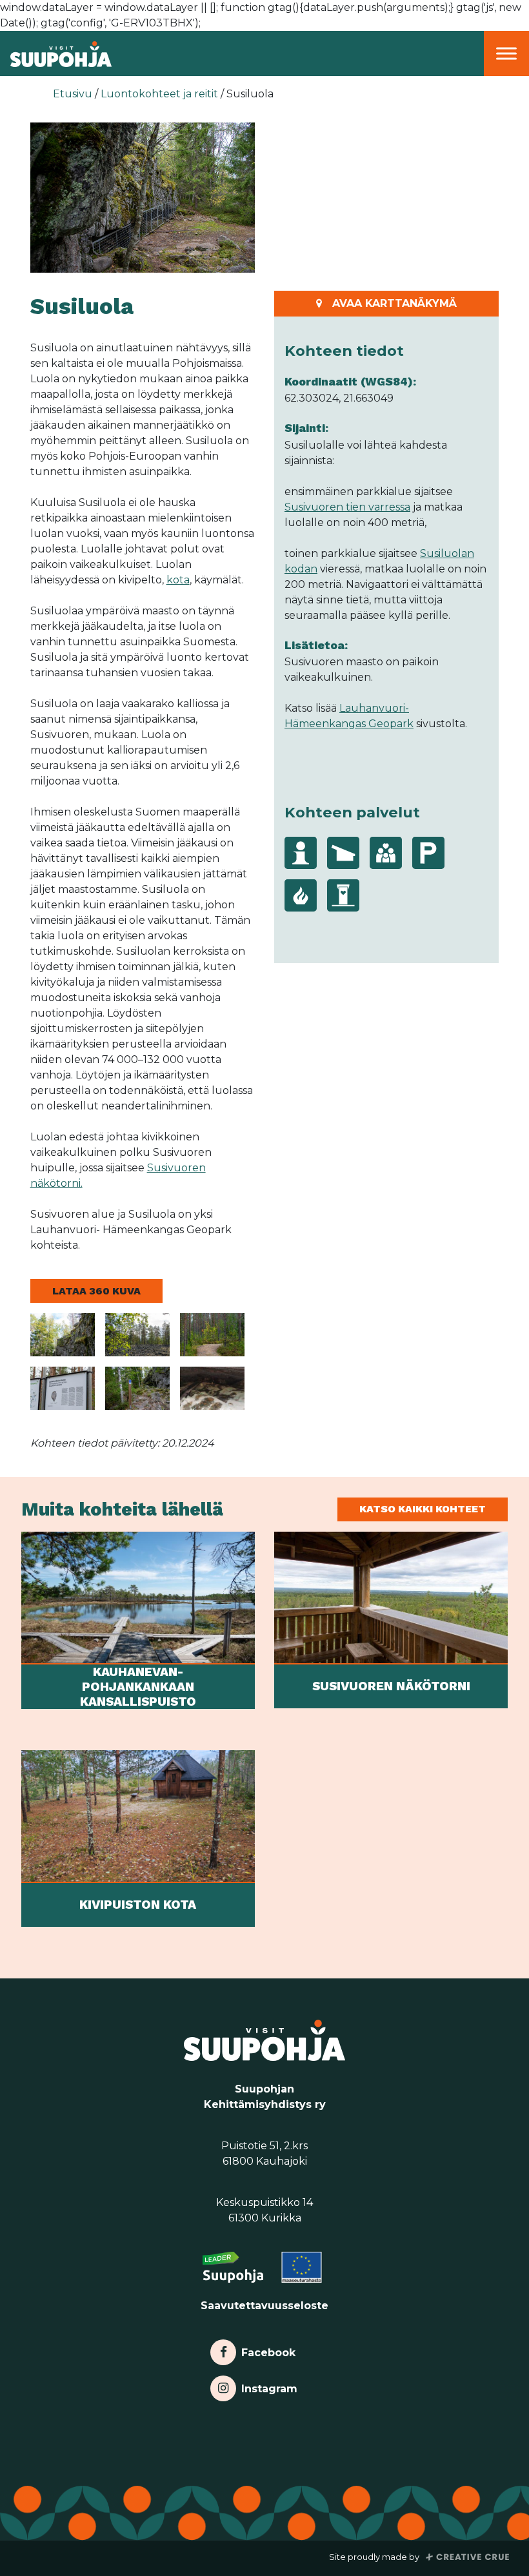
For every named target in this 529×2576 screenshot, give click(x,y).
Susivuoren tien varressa (347, 507)
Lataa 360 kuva (96, 1291)
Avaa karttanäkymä (394, 303)
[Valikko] (506, 53)
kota (178, 580)
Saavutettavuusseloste (264, 2306)
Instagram (269, 2386)
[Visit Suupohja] (56, 53)
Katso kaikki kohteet (423, 1509)
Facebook (268, 2349)
